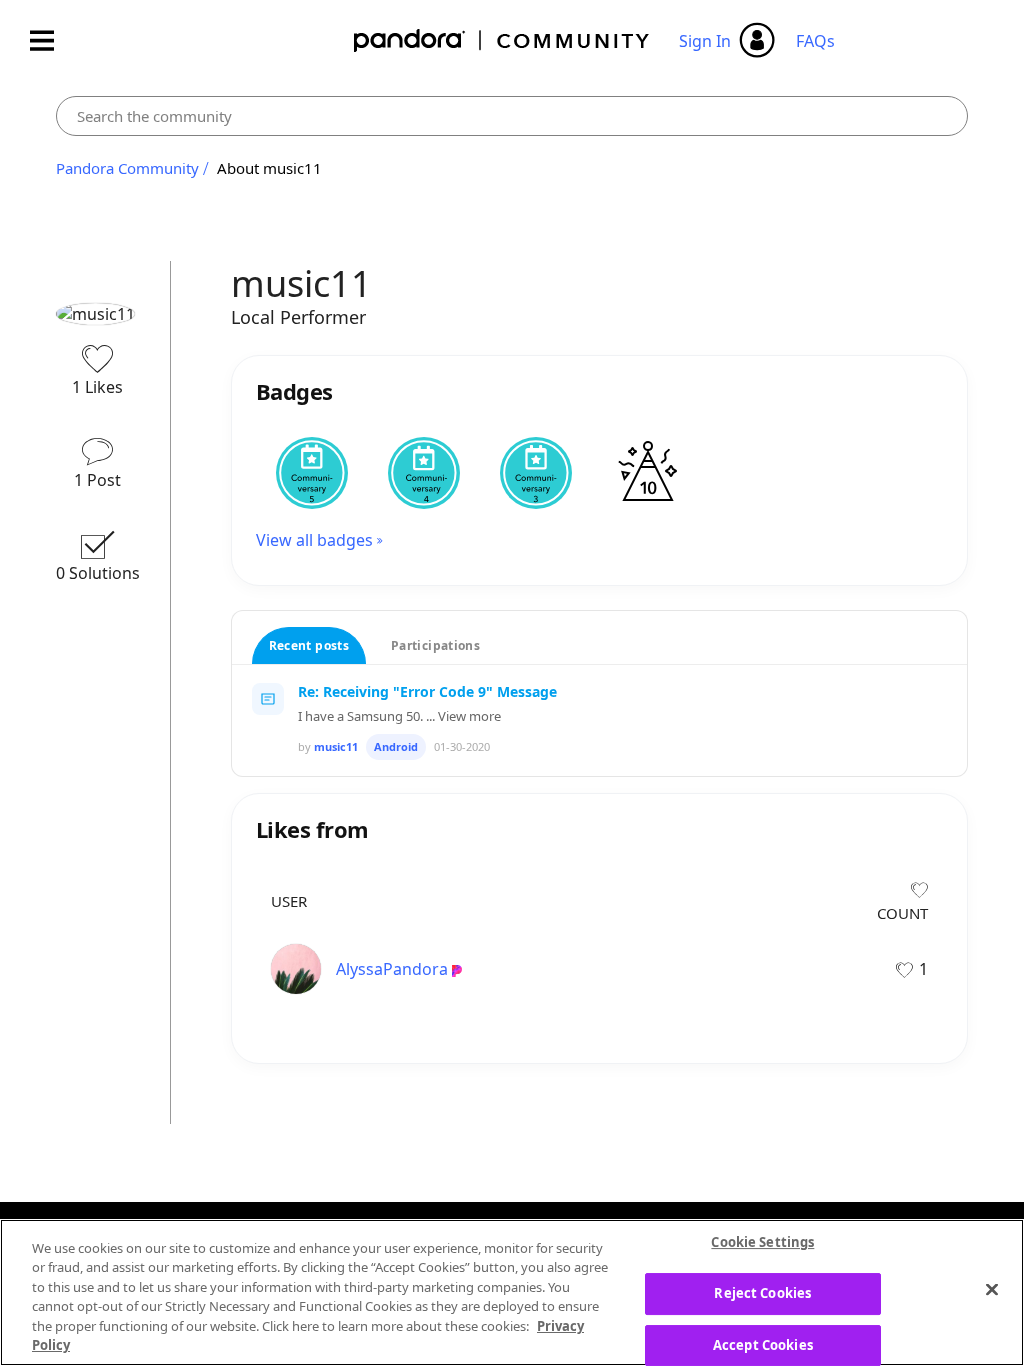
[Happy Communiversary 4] (424, 473)
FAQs (815, 41)
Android (396, 746)
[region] (512, 1292)
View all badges (314, 540)
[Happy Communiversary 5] (312, 473)
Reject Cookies (762, 1293)
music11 (336, 746)
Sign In (705, 41)
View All (600, 799)
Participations (435, 645)
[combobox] (512, 116)
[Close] (992, 1290)
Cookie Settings (762, 1243)
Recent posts (309, 645)
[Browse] (52, 40)
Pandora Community (502, 40)
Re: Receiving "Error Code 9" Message (427, 691)
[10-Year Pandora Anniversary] (648, 473)
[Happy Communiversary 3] (536, 473)
